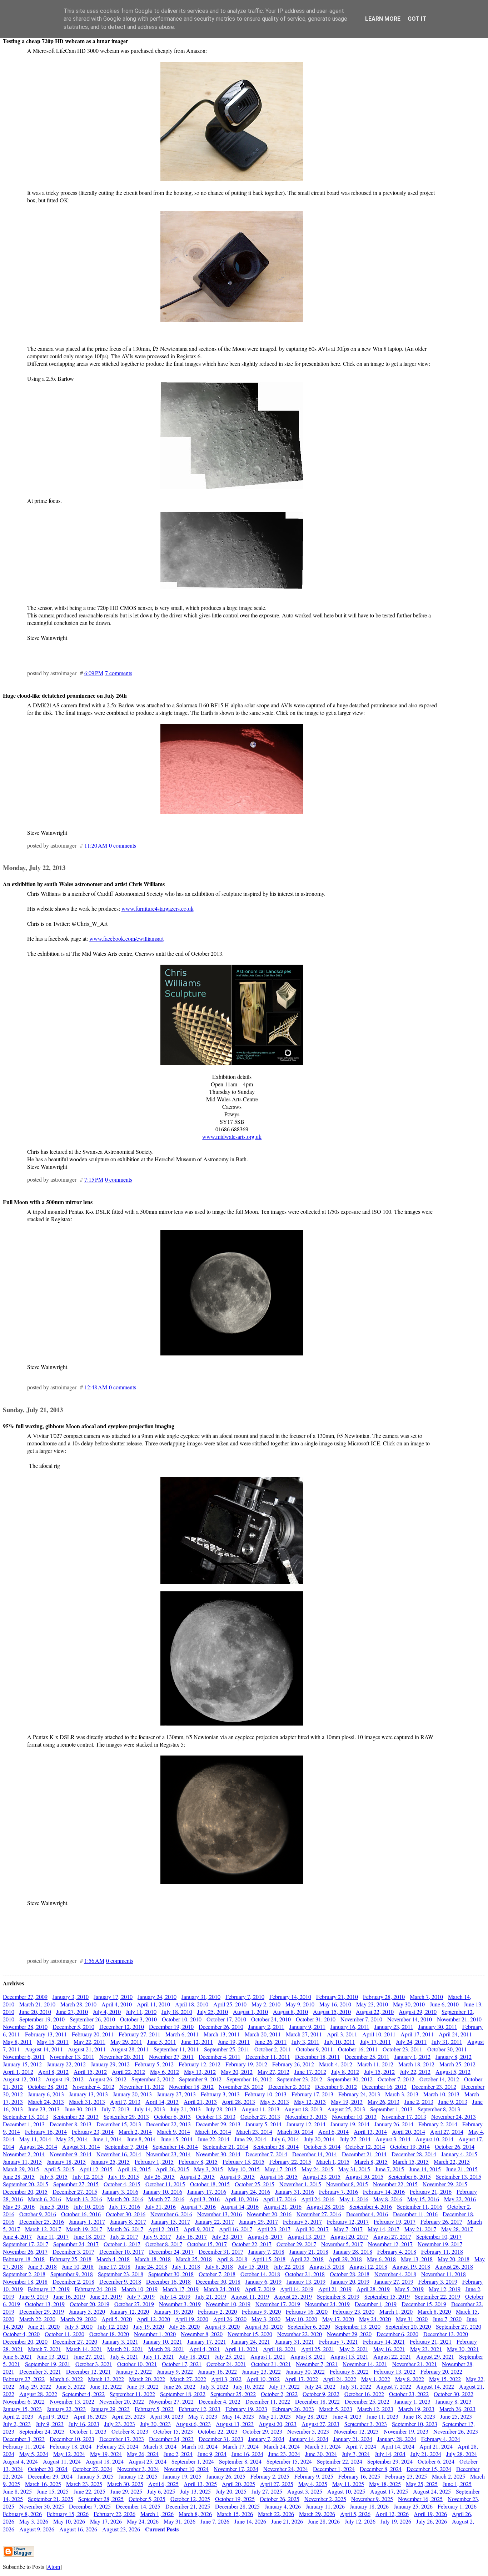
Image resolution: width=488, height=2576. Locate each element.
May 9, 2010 (300, 2004)
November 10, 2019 (228, 2304)
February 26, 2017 (441, 2221)
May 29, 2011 (126, 2042)
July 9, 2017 (157, 2236)
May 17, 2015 (281, 2169)
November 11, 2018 (444, 2274)
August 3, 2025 (305, 2491)
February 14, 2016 (384, 2191)
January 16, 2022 (217, 2371)
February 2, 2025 (270, 2476)
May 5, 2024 (34, 2454)
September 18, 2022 (183, 2394)
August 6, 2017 (265, 2236)
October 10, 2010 (182, 2019)
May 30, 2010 (409, 2004)
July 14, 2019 (175, 2296)
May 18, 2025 (385, 2484)
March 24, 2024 (282, 2446)
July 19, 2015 (124, 2176)
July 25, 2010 (213, 2012)
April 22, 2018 (307, 2259)
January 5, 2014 (263, 2124)
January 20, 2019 (350, 2281)
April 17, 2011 (417, 2034)
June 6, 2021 (17, 2356)
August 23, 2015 (322, 2176)
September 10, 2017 (439, 2236)
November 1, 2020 (155, 2334)
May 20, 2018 (454, 2259)
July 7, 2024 (356, 2454)
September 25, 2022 (233, 2394)
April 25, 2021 (318, 2349)
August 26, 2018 (454, 2266)
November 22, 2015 (395, 2184)
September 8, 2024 (240, 2461)
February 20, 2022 (441, 2371)
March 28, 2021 (166, 2349)
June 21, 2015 (462, 2169)
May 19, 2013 (347, 2102)
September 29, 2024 (390, 2461)
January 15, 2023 (22, 2409)
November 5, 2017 (342, 2244)
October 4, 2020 (21, 2334)
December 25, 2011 (367, 2057)
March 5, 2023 (336, 2409)
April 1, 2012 (18, 2072)
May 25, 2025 (422, 2484)
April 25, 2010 (230, 2004)
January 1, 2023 (412, 2401)
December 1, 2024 (334, 2469)
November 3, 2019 (180, 2304)
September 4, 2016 (371, 2206)
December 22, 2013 (168, 2124)
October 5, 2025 (147, 2499)
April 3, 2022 (226, 2379)
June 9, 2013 (453, 2102)
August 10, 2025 (346, 2491)
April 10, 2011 (379, 2034)
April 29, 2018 (345, 2259)
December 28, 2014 (414, 2154)
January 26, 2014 (394, 2124)
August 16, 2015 (279, 2176)
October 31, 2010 (316, 2019)
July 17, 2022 (284, 2386)
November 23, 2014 (168, 2154)
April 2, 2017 (163, 2229)
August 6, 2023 (193, 2424)
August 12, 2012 (22, 2079)
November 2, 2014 (24, 2154)
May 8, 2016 (388, 2199)
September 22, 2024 (340, 2461)
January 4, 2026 (283, 2506)
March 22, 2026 (276, 2514)
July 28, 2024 (462, 2454)
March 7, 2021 (44, 2349)
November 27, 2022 (171, 2401)
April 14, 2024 (398, 2446)
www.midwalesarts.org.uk (232, 1137)
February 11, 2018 (442, 2251)
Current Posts (162, 2529)
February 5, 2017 (302, 2221)
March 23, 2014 (254, 2131)
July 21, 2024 (426, 2454)
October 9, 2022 (321, 2394)
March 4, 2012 (336, 2064)
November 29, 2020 (349, 2334)
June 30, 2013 (81, 2109)
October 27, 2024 (92, 2469)
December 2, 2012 (289, 2087)
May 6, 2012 (165, 2072)
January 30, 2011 (438, 2027)
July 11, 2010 (141, 2012)
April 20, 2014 (409, 2131)
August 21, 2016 (283, 2206)
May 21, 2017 (420, 2229)
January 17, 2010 (113, 1997)
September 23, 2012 (300, 2079)
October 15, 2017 (207, 2244)
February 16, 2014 (46, 2131)
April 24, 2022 (340, 2379)
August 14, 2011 (44, 2049)
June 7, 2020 (447, 2319)
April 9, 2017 (199, 2229)
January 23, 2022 (261, 2371)
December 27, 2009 (25, 1997)
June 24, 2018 (151, 2266)
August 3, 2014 (393, 2139)
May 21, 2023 (275, 2416)
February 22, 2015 (290, 2161)
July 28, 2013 (221, 2109)
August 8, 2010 (290, 2012)
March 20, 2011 (263, 2034)
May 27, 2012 (273, 2072)
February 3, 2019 (438, 2281)
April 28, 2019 (373, 2289)
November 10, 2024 (186, 2469)
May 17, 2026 (106, 2521)
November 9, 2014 (71, 2154)
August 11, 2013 (260, 2109)
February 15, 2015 (243, 2161)
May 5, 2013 (275, 2102)
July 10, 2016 (89, 2206)
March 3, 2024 (160, 2446)
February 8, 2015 (198, 2161)
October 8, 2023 (130, 2431)
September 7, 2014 (126, 2146)
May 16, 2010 (335, 2004)
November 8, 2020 (202, 2334)
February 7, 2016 (338, 2191)
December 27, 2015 (75, 2191)
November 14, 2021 (365, 2364)
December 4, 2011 (220, 2057)
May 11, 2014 (35, 2139)
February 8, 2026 (22, 2514)
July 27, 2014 (355, 2139)
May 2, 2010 (266, 2004)
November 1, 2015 (300, 2184)
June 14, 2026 (250, 2521)
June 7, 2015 (390, 2169)
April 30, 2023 (167, 2416)
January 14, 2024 (309, 2439)
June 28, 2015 (19, 2176)
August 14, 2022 (435, 2386)
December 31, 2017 (221, 2251)
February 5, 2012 (154, 2064)
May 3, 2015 (208, 2169)
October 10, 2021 (137, 2364)
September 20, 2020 (408, 2326)
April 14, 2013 (162, 2102)
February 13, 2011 (46, 2034)
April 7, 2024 (361, 2446)
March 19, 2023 (416, 2409)
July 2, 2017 (124, 2236)
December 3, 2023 (24, 2439)
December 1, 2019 (376, 2304)
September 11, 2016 (420, 2206)
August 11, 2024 (62, 2461)
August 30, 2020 (264, 2326)
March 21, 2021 (125, 2349)
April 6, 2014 (333, 2131)
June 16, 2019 (69, 2296)
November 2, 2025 (325, 2499)
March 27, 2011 (304, 2034)
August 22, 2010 (375, 2012)
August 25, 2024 (148, 2461)
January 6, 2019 (263, 2281)
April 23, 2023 (128, 2416)
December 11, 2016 (415, 2214)
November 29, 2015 (445, 2184)
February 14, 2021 (384, 2341)
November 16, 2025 (420, 2499)
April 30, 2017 (312, 2229)
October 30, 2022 (454, 2394)
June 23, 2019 (106, 2296)
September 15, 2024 (289, 2461)
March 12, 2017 (43, 2229)
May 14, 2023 (238, 2416)
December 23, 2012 (434, 2087)
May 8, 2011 (17, 2042)
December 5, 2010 (73, 2027)
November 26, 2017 (25, 2251)
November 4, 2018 (395, 2274)
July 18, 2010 (177, 2012)
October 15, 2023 (173, 2431)
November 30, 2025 (42, 2506)
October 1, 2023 (88, 2431)
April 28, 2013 (238, 2102)
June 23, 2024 (284, 2454)
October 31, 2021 (271, 2364)
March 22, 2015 (452, 2161)
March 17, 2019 (181, 2289)
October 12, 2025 (190, 2499)
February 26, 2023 (293, 2409)
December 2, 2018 (73, 2281)
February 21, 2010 (337, 1997)
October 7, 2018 (217, 2274)
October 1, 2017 (122, 2244)
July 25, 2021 (230, 2356)
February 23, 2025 (406, 2476)
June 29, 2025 (126, 2491)
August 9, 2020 (222, 2326)
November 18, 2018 (25, 2281)
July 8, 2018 (219, 2266)
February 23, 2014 (93, 2131)
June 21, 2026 (287, 2521)
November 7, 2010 (361, 2019)
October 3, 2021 (94, 2364)
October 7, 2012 (396, 2079)
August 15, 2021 (349, 2356)
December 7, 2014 (266, 2154)
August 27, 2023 (320, 2424)
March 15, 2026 (235, 2514)
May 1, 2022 (376, 2379)
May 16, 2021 (389, 2349)
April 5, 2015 (59, 2169)
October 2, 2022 (279, 2394)
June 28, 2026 (324, 2521)
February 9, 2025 (314, 2476)
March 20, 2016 (125, 2199)
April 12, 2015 (96, 2169)
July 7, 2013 (115, 2109)
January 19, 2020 (173, 2311)
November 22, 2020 (300, 2334)
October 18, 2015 (210, 2184)
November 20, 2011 (122, 2057)
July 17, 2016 (125, 2206)
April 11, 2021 (241, 2349)
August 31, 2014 (81, 2146)
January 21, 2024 (353, 2439)
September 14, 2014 (175, 2146)
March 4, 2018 (113, 2259)
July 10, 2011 (340, 2042)
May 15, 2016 (423, 2199)
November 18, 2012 (191, 2087)
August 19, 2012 (65, 2079)
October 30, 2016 (126, 2214)
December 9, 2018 (120, 2281)
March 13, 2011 (222, 2034)
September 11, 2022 (132, 2394)
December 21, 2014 (364, 2154)
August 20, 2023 (278, 2424)
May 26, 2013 (384, 2102)
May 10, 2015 (244, 2169)
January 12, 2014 (306, 2124)
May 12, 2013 (310, 2102)
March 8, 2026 (195, 2514)
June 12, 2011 (197, 2042)
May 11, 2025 (348, 2484)
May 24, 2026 (143, 2521)
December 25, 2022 (367, 2401)
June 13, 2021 (53, 2356)
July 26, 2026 (432, 2521)
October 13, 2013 (216, 2117)
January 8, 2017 (128, 2221)
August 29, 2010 (418, 2012)
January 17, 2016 (207, 2191)
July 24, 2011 (411, 2042)
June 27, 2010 (72, 2012)
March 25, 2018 (194, 2259)
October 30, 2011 (447, 2049)
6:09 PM (94, 673)
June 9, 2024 (212, 2454)
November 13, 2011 (72, 2057)
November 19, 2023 (406, 2431)
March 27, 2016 (166, 2199)
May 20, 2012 (237, 2072)
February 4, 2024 (441, 2439)
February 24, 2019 (96, 2289)
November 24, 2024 (286, 2469)
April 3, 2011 (342, 2034)
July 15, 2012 (379, 2072)
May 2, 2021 (354, 2349)
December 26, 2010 (221, 2027)
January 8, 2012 (454, 2057)
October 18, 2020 (109, 2334)
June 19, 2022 (143, 2386)
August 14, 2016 (240, 2206)
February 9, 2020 (261, 2311)
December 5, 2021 (40, 2371)
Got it (417, 19)
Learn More (383, 19)
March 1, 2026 (157, 2514)
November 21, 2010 (459, 2019)
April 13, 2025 (200, 2484)
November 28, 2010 (25, 2027)
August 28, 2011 (130, 2049)
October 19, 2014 (410, 2146)
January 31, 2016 (295, 2191)
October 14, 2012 (439, 2079)
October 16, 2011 (358, 2049)
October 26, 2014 (455, 2146)
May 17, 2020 (338, 2319)
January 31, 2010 (201, 1997)
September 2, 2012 (153, 2079)
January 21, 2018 (309, 2251)
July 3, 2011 (305, 2042)
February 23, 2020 (353, 2311)
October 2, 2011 (273, 2049)
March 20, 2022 (147, 2379)
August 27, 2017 (392, 2236)
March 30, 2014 (295, 2131)
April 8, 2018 (232, 2259)
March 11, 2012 (375, 2064)
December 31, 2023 (221, 2439)
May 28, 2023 (312, 2416)
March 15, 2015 (411, 2161)
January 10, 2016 (163, 2191)
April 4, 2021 (205, 2349)
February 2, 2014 (438, 2124)
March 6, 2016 (44, 2199)
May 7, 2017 (348, 2229)
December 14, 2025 (138, 2506)
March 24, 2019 (222, 2289)
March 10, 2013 (441, 2094)
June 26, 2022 (180, 2386)
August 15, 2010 (332, 2012)
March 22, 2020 (37, 2319)
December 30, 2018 (218, 2281)
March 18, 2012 (416, 2064)
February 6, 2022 (349, 2371)
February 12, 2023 (200, 2409)
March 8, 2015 (371, 2161)
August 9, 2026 (37, 2529)
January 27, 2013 (176, 2094)
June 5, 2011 (162, 2042)
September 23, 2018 (121, 2274)
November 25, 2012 (241, 2087)
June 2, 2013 (419, 2102)
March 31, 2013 (87, 2102)
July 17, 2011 (375, 2042)
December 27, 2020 (75, 2341)
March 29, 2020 (78, 2319)
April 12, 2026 (392, 2514)
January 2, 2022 (134, 2371)
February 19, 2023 (246, 2409)
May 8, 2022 (410, 2379)
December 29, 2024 (50, 2476)
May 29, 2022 (35, 2386)
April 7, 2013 (125, 2102)
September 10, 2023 (415, 2424)
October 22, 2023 (218, 2431)
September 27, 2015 (76, 2184)
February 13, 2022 (395, 2371)
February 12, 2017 (348, 2221)
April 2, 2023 (18, 2416)
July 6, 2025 (161, 2491)
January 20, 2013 (132, 2094)
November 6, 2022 (24, 2401)
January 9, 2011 (307, 2027)
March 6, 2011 (182, 2034)
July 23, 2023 (120, 2424)
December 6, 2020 (397, 2334)
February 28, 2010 (384, 1997)
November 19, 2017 (440, 2244)
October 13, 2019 (45, 2304)
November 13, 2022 (72, 2401)
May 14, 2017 (384, 2229)
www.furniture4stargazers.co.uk (158, 908)
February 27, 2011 (140, 2034)
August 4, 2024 (20, 2461)
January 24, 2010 (157, 1997)
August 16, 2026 (78, 2529)
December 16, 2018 (168, 2281)
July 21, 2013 (185, 2109)
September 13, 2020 (358, 2326)
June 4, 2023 (347, 2416)
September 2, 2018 (24, 2274)
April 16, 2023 (90, 2416)
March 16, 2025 (43, 2484)
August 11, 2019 (250, 2296)
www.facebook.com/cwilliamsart (126, 938)
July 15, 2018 (253, 2266)
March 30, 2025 (125, 2484)
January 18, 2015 (66, 2161)
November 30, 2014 (218, 2154)
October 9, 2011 (315, 2049)
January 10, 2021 (163, 2341)
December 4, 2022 (220, 2401)
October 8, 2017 (164, 2244)
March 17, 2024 (241, 2446)
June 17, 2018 (114, 2266)
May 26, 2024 (143, 2454)
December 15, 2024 (429, 2469)
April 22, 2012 (128, 2072)
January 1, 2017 (87, 2221)
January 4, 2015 (459, 2154)
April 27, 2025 (277, 2484)
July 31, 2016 (160, 2206)
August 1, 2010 (250, 2012)
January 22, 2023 (66, 2409)
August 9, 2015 (237, 2176)
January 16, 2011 (350, 2027)
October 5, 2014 (322, 2146)
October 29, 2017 (296, 2244)
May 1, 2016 (354, 2199)
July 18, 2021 (194, 2356)
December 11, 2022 (268, 2401)
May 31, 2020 (412, 2319)
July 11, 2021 (159, 2356)
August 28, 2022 (38, 2394)
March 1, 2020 (396, 2311)
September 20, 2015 (26, 2184)
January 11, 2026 (325, 2506)
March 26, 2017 (125, 2229)
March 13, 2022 (106, 2379)
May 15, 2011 (53, 2042)
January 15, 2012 (22, 2064)
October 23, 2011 (402, 2049)
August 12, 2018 (368, 2266)
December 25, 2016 (42, 2221)
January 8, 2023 (454, 2401)
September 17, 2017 (26, 2244)
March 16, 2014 (213, 2131)
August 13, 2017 (307, 2236)
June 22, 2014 (213, 2139)
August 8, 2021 (308, 2356)
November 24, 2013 (454, 2117)
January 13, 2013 (88, 2094)
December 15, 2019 (424, 2304)
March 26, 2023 (457, 2409)
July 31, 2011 (447, 2042)
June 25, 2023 (456, 2416)
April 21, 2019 (335, 2289)
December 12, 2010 (122, 2027)
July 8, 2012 (345, 2072)
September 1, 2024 (193, 2461)
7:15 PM (94, 1179)
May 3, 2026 (34, 2521)
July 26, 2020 (184, 2326)
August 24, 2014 (38, 2146)
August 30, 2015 (364, 2176)
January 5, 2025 (96, 2476)
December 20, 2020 (25, 2341)
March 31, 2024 (323, 2446)
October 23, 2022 (409, 2394)
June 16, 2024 (247, 2454)
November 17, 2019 (278, 2304)
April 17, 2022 (301, 2379)
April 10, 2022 (263, 2379)
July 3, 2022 (214, 2386)
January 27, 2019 (394, 2281)
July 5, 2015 (54, 2176)
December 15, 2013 (119, 2124)
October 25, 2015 (255, 2184)
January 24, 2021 (251, 2341)
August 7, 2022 (394, 2386)
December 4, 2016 (367, 2214)
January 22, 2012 (66, 2064)
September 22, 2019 (437, 2296)
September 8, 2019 (338, 2296)
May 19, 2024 (106, 2454)
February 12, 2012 (200, 2064)
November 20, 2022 (122, 2401)
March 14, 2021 (84, 2349)
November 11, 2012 (142, 2087)
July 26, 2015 (159, 2176)
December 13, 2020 (446, 2334)
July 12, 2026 (360, 2521)
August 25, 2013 (346, 2109)
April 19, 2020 (192, 2319)
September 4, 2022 (83, 2394)
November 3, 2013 (306, 2117)
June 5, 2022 (71, 2386)
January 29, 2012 (110, 2064)
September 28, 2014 (276, 2146)
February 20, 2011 (93, 2034)
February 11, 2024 (24, 2446)
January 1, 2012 (412, 2057)
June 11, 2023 (382, 2416)
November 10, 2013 (354, 2117)
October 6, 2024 (436, 2461)
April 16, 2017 (236, 2229)
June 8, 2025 (17, 2491)
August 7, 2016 (198, 2206)
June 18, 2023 (419, 2416)
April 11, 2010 (153, 2004)
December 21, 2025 (188, 2506)
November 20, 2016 (269, 2214)
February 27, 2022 (24, 2379)
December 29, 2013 (218, 2124)
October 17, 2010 (226, 2019)
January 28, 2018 (353, 2251)
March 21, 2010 (37, 2004)
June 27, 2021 (89, 2356)
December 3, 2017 (73, 2251)
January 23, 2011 (394, 2027)
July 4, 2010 (107, 2012)
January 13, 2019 (306, 2281)
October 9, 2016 (38, 2214)
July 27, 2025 (267, 2491)
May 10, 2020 (301, 2319)
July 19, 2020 (149, 2326)
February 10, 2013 (266, 2094)
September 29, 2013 (126, 2117)
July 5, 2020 (79, 2326)
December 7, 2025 (90, 2506)
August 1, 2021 (268, 2356)
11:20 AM (96, 845)
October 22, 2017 (252, 2244)
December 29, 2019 (42, 2311)
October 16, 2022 (364, 2394)
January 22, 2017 (215, 2221)
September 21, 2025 (51, 2499)
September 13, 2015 (459, 2176)
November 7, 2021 (317, 2364)
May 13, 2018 (417, 2259)
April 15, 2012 (90, 2072)
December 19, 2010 (171, 2027)
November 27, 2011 (171, 2057)
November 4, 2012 (93, 2087)
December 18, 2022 (317, 2401)
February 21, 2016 (431, 2191)
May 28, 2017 (457, 2229)
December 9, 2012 (336, 2087)
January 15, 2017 (171, 2221)
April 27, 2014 (447, 2131)
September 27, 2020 (459, 2326)
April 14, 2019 (297, 2289)
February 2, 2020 (217, 2311)
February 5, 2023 (154, 2409)
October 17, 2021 (182, 2364)
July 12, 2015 (88, 2176)
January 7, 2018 (266, 2251)
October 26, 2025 (280, 2499)
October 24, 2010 (271, 2019)
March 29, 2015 (21, 2169)
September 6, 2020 (309, 2326)
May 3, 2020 (266, 2319)
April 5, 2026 (355, 2514)
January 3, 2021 (120, 2341)
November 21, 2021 (415, 2364)
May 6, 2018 (381, 2259)
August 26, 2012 (108, 2079)
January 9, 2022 (175, 2371)
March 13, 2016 (84, 2199)
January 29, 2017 (258, 2221)
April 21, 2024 (436, 2446)
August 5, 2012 (453, 2072)
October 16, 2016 (81, 2214)
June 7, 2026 (215, 2521)
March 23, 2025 (84, 2484)
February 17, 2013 (312, 2094)
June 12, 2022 (106, 2386)
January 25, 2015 (110, 2161)
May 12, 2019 (445, 2289)
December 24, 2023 (171, 2439)
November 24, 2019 (327, 2304)
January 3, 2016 (120, 2191)
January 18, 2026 (369, 2506)
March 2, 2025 (449, 2476)
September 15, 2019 (387, 2296)
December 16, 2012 (384, 2087)
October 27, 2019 (134, 2304)
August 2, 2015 (197, 2176)
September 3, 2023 (366, 2424)
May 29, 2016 (19, 2206)
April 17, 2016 (280, 2199)
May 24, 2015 (317, 2169)
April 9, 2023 (53, 2416)
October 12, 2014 (365, 2146)
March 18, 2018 (153, 2259)
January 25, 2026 (413, 2506)
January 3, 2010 (71, 1997)
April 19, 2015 (134, 2169)
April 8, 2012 (53, 2072)
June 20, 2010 (35, 2012)
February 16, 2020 (307, 2311)
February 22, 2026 (114, 2514)
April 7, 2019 (260, 2289)
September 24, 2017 (76, 2244)
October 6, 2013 (172, 2117)
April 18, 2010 (192, 2004)
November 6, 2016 (171, 2214)
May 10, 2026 (69, 2521)
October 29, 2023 (262, 2431)
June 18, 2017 (89, 2236)
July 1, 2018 (186, 2266)
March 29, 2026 (317, 2514)
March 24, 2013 (46, 2102)
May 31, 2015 (354, 2169)
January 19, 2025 (182, 2476)
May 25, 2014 (72, 2139)
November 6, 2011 (24, 2057)
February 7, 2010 (245, 1997)
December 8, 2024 (381, 2469)
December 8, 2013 (71, 2124)
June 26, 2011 (271, 2042)
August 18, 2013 (303, 2109)
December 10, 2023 (72, 2439)
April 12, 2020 (153, 2319)
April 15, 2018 (269, 2259)
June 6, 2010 (444, 2004)
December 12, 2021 (88, 2371)
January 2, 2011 (266, 2027)
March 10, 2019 (140, 2289)
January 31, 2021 (295, 2341)
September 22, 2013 (76, 2117)
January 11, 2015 (22, 2161)
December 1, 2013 (24, 2124)
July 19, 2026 (396, 2521)
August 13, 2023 (235, 2424)
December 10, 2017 (122, 2251)
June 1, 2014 (107, 2139)
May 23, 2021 (426, 2349)
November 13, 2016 (220, 2214)
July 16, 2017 (191, 2236)
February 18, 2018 (24, 2259)
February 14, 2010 (290, 1997)
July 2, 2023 (17, 2424)
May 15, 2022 (445, 2379)
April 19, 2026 (430, 2514)
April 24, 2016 (318, 2199)
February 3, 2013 (220, 2094)
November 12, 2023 (356, 2431)
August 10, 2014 (434, 2139)
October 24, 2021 (226, 2364)
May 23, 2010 (372, 2004)
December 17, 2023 (122, 2439)
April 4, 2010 (117, 2004)
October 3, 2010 (138, 2019)
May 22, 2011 (89, 2042)
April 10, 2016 (241, 2199)
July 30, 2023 (155, 2424)
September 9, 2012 (200, 2079)
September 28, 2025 (101, 2499)
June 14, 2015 (425, 2169)
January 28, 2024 (397, 2439)
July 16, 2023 (84, 2424)
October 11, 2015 (165, 2184)
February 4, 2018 (397, 2251)
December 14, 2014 (315, 2154)
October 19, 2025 (235, 2499)
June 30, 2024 (321, 2454)
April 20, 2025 (238, 2484)
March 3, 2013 (402, 2094)
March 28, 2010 (78, 2004)
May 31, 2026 (180, 2521)
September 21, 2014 (226, 2146)
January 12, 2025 (138, 2476)
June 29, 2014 (250, 2139)
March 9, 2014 (173, 2131)
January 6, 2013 (46, 2094)
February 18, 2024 (71, 2446)
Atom (54, 2567)
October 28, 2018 (350, 2274)
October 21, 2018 (305, 2274)
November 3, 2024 (138, 2469)
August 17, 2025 (389, 2491)
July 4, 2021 (124, 2356)
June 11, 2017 (53, 2236)
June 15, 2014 (177, 2139)
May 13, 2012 (200, 2072)
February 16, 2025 (359, 2476)
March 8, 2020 (434, 2311)
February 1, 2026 (457, 2506)
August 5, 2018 (327, 2266)
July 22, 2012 (415, 2072)
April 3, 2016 (205, 2199)
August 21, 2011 (87, 2049)
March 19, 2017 (84, 2229)
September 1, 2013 (391, 2109)
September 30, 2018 (171, 2274)
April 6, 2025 (163, 2484)
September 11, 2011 (176, 2049)
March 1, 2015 (333, 2161)
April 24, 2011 (455, 2034)
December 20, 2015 (25, 2191)
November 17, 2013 (404, 2117)
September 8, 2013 (439, 2109)
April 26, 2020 (230, 2319)
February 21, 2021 (431, 2341)
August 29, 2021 (435, 2356)
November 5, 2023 (308, 2431)
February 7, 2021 (338, 2341)
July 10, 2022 (249, 2386)
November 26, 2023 (456, 2431)
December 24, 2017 (171, 2251)
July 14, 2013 (150, 2109)
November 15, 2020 (250, 2334)
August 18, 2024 (105, 2461)
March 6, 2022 (66, 2379)
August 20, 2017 (349, 2236)
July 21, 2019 (211, 2296)
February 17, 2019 (49, 2289)
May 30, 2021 (463, 2349)
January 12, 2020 (130, 2311)
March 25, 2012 (457, 2064)
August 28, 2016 (325, 2206)
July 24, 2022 (320, 2386)
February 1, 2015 (154, 2161)
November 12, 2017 (390, 2244)
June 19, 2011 (234, 2042)
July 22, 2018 (289, 2266)
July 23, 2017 (227, 2236)
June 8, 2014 (141, 2139)
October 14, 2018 (260, 2274)
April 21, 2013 (200, 2102)
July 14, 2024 (390, 2454)
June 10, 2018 (78, 2266)
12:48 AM (96, 1387)
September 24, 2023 (42, 2431)
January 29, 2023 (110, 2409)
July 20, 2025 (231, 2491)
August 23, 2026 (121, 2529)
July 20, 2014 (319, 2139)
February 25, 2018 (71, 2259)
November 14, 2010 (410, 2019)
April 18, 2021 (280, 2349)
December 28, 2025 (237, 2506)
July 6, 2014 (285, 2139)
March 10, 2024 (200, 2446)
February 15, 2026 (68, 2514)
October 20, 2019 (89, 2304)
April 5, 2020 (117, 2319)
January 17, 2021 (207, 2341)
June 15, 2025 (53, 2491)
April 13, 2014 (370, 2131)
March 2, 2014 (135, 2131)
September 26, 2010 (92, 2019)
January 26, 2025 (226, 2476)
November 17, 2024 (236, 2469)
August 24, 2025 (432, 2491)
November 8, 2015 (347, 2184)
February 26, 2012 (293, 2064)
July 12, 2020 (113, 2326)
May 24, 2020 (375, 2319)
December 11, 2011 (268, 2057)
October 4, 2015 (122, 2184)
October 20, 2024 (48, 2469)
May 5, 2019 (409, 2289)
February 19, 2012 (246, 2064)
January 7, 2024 (266, 2439)
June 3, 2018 (42, 2266)
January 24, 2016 (251, 2191)
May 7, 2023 (203, 2416)
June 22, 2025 (89, 2491)
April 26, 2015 (172, 2169)
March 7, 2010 (426, 1997)
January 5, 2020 (87, 2311)
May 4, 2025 (313, 2484)
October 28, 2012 (48, 2087)
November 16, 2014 (119, 2154)
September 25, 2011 (227, 2049)
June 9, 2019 (34, 2296)
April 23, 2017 (274, 2229)
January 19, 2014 (350, 2124)
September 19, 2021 (48, 2364)
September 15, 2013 (26, 2117)
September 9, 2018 (72, 2274)
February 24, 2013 (359, 2094)
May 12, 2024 (69, 2454)
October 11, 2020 (64, 2334)
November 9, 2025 (372, 2499)
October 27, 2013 (260, 2117)
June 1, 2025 (457, 2484)
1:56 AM (94, 1961)
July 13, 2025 (195, 2491)
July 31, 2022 (356, 2386)
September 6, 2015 (410, 2176)
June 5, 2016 (54, 2206)
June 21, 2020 (44, 2326)
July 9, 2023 (50, 2424)
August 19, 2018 (411, 2266)
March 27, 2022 (188, 2379)
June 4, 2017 (17, 2236)
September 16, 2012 (249, 2079)
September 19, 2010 (42, 2019)
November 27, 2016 (319, 2214)
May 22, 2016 (460, 2199)
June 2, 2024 (178, 2454)
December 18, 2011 (317, 2057)
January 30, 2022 (305, 2371)
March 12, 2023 (375, 2409)
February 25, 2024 (117, 2446)
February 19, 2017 (395, 2221)
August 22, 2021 (392, 2356)
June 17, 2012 (310, 2072)
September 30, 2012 (350, 2079)
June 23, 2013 (44, 2109)
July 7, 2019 (141, 2296)
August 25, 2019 (293, 2296)
